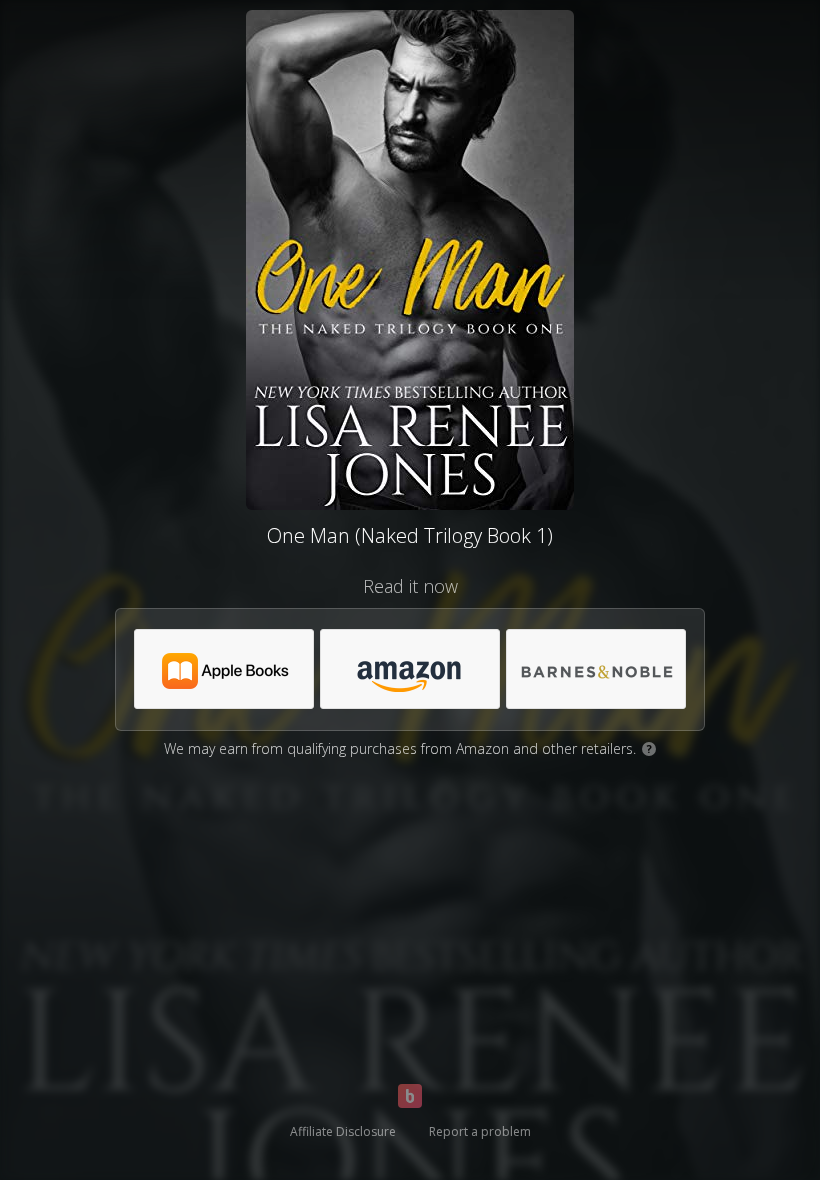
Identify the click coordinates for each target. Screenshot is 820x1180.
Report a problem (480, 1131)
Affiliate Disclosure (343, 1131)
